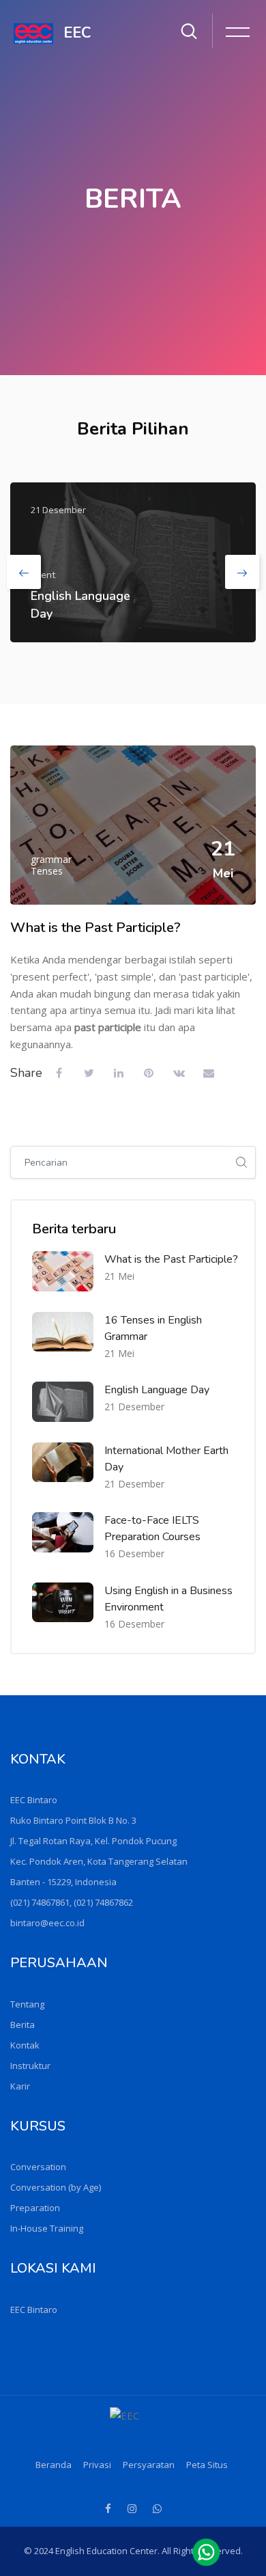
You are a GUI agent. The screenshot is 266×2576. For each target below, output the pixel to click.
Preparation (35, 2208)
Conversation (38, 2167)
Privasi (97, 2465)
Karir (20, 2086)
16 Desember (134, 1553)
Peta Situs (207, 2465)
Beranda (54, 2465)
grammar (51, 859)
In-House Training (47, 2228)
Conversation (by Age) (56, 2187)
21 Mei (119, 1276)
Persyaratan (149, 2465)
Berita (23, 2025)
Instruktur (30, 2066)
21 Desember (134, 1407)
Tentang (27, 2004)
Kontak (25, 2045)
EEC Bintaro (34, 2310)
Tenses (47, 871)
